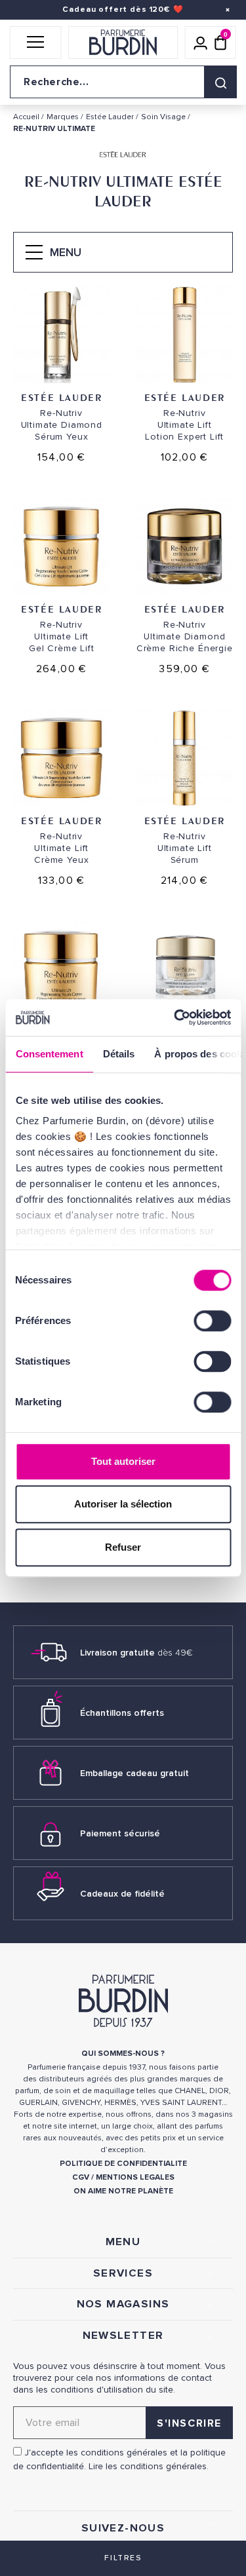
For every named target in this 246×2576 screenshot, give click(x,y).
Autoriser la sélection (123, 1504)
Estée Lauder (61, 397)
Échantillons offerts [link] (122, 1713)
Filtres (123, 2558)
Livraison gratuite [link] (136, 1653)
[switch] (212, 1321)
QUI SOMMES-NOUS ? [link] (123, 2054)
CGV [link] (81, 2177)
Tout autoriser (123, 1461)
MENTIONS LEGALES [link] (135, 2177)
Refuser (123, 1547)
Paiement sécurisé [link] (120, 1833)
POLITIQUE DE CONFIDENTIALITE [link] (123, 2164)
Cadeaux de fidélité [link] (122, 1894)
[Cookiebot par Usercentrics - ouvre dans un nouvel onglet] (175, 1017)
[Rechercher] (220, 82)
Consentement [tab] (49, 1054)
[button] (36, 43)
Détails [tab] (118, 1054)
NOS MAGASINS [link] (123, 2304)
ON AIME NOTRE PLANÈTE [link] (123, 2191)
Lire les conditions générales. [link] (149, 2466)
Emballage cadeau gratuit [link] (134, 1773)
